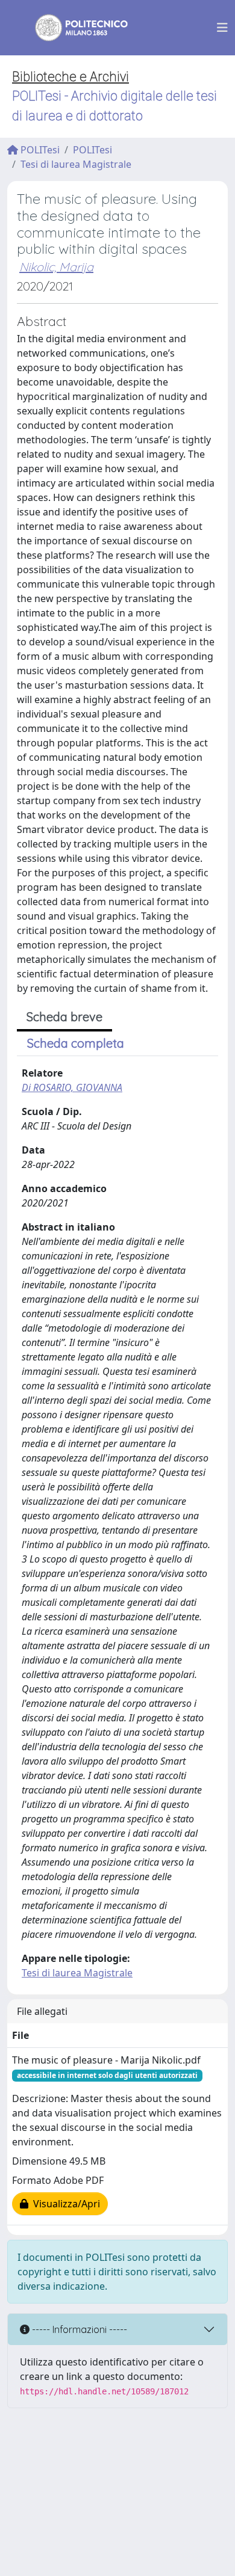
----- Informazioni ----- (78, 2329)
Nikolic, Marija (56, 267)
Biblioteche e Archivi (70, 77)
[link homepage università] (74, 28)
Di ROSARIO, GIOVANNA (72, 1087)
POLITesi (39, 150)
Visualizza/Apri (64, 2204)
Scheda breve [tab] (64, 1017)
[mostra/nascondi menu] (222, 28)
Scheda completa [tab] (76, 1043)
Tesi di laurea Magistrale (76, 164)
